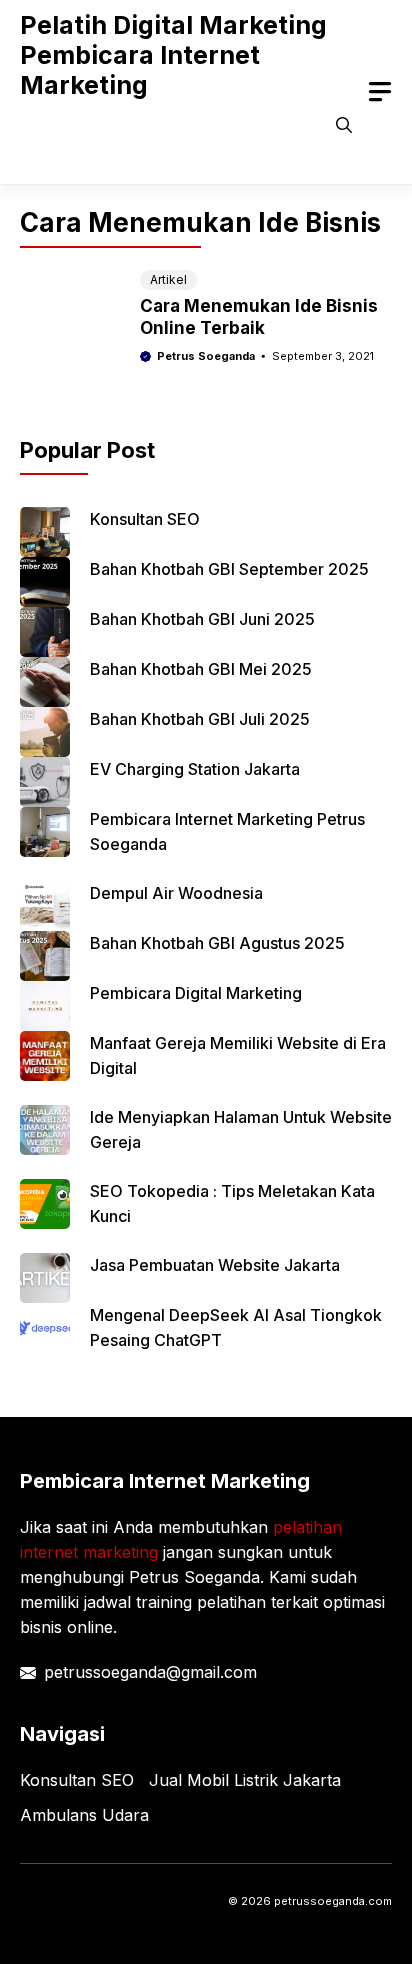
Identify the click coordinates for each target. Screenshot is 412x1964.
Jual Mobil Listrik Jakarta (245, 1780)
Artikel (168, 279)
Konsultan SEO (145, 519)
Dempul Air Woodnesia (176, 893)
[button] (344, 125)
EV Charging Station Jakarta (195, 769)
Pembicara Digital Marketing (196, 993)
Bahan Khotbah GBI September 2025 (229, 569)
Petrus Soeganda (206, 356)
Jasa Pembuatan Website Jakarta (215, 1265)
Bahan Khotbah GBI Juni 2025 (202, 619)
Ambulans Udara (84, 1815)
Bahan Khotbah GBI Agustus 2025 (217, 943)
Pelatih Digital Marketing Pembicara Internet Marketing (173, 55)
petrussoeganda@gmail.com (150, 1672)
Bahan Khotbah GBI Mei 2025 (201, 669)
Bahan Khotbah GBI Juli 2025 (200, 719)
